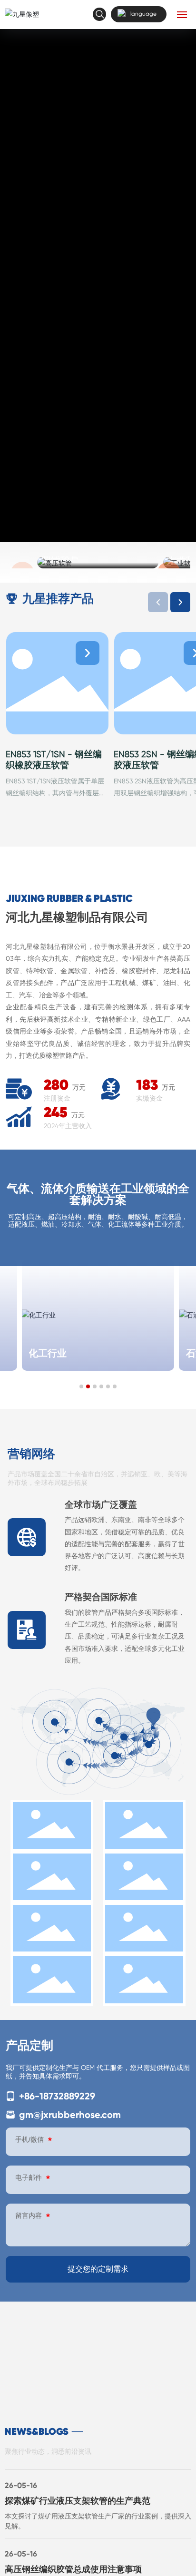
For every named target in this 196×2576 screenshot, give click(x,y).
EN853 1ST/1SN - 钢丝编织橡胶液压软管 (54, 759)
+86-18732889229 (56, 2096)
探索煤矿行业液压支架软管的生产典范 (78, 2501)
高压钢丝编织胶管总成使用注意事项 (73, 2569)
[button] (180, 602)
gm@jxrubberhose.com (69, 2115)
